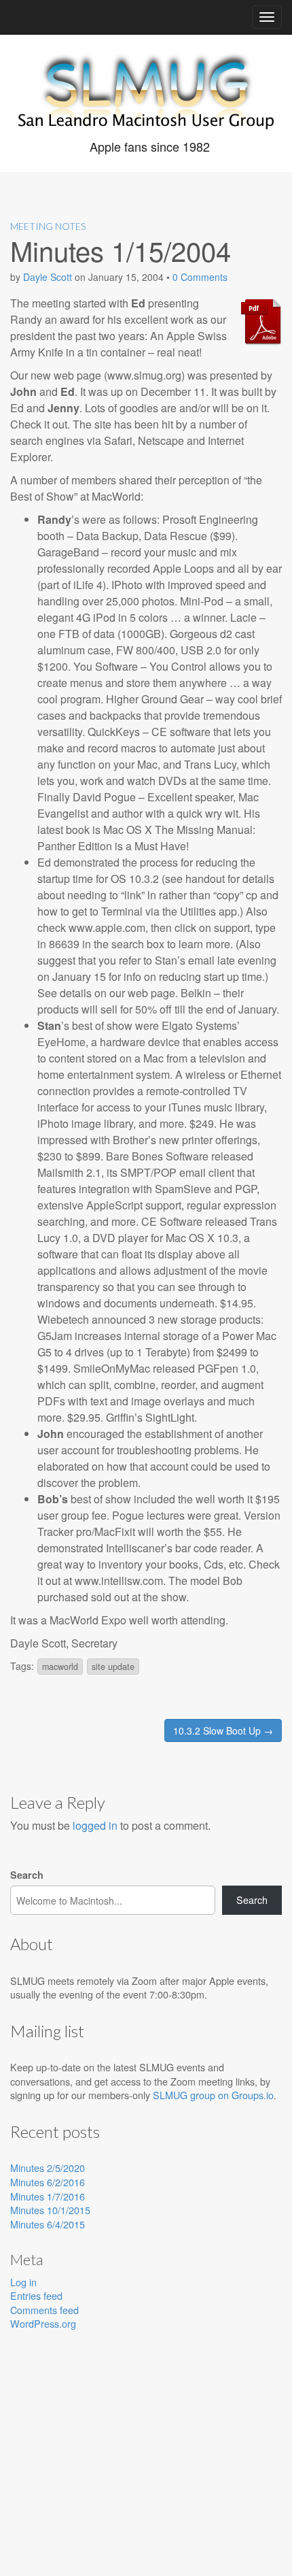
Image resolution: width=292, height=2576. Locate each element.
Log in (23, 2282)
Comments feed (44, 2310)
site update (113, 1667)
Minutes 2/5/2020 (48, 2168)
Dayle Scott (48, 277)
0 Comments (200, 277)
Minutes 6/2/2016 (48, 2182)
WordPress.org (43, 2323)
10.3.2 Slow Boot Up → (223, 1730)
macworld (60, 1667)
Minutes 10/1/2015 (50, 2210)
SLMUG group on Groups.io (213, 2095)
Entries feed (36, 2295)
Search (27, 1875)
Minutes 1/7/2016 (48, 2196)
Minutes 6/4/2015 (48, 2224)
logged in (95, 1825)
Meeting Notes (48, 226)
